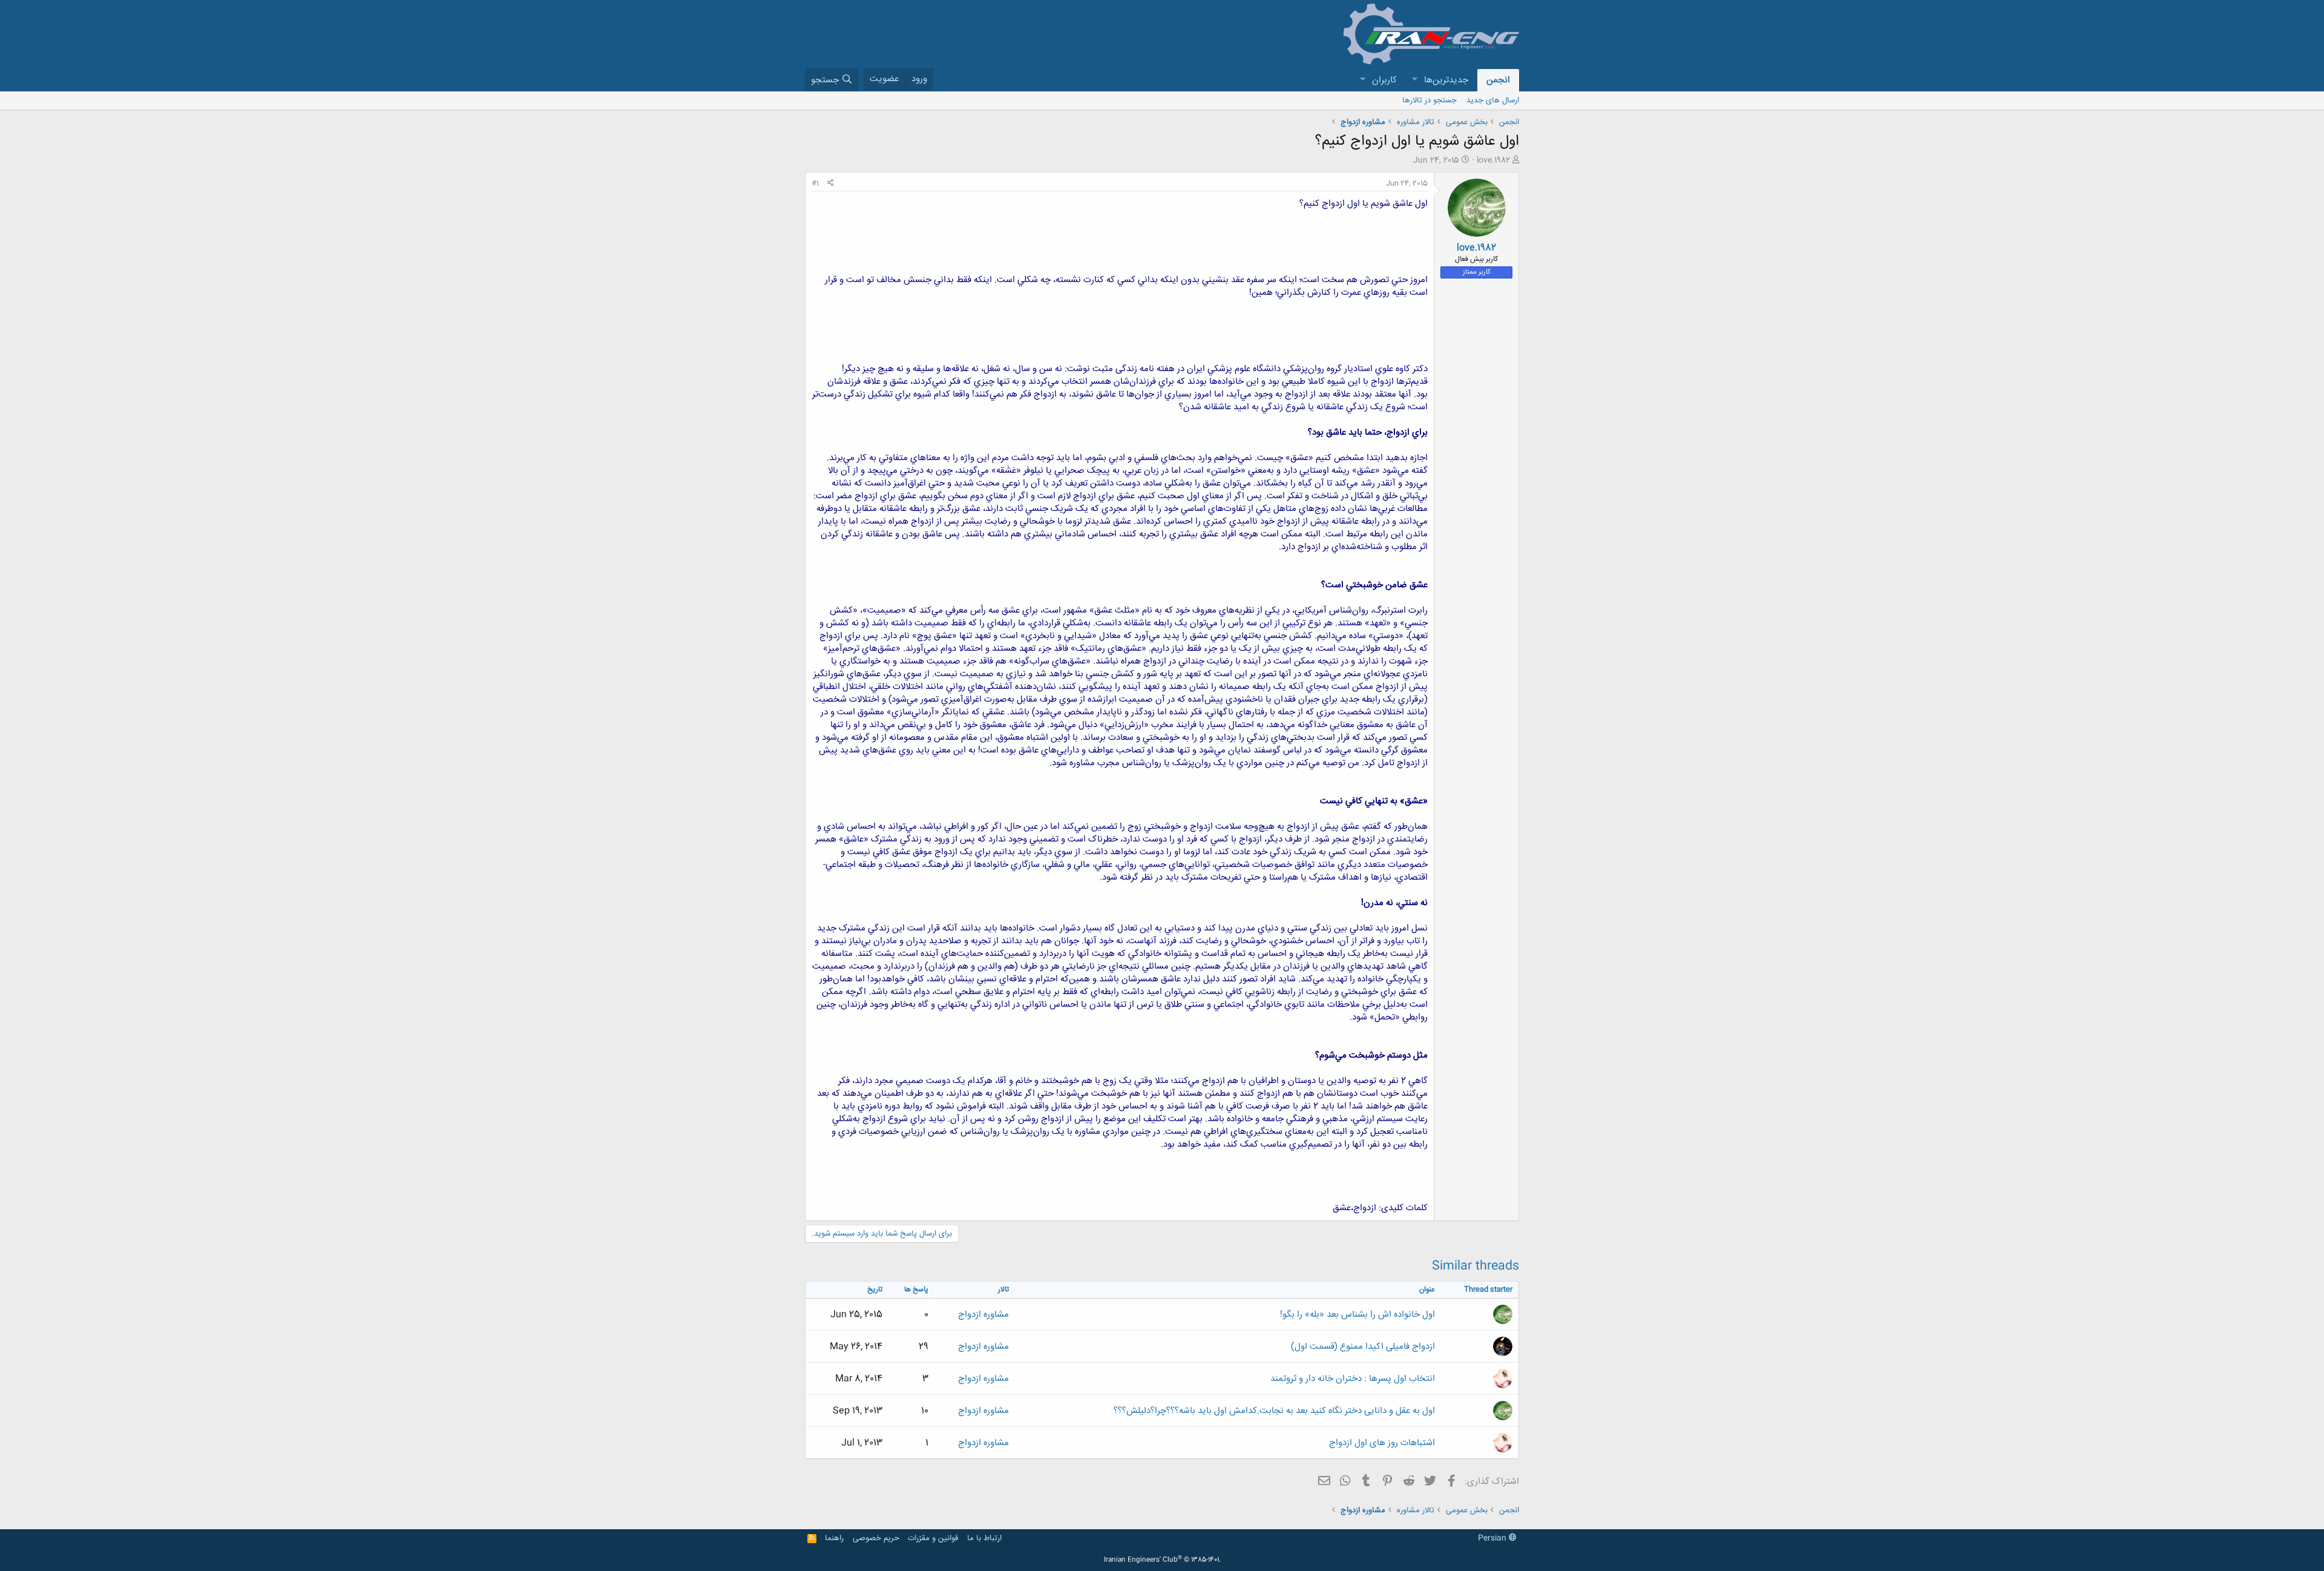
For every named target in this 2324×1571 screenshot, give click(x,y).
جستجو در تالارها (1430, 100)
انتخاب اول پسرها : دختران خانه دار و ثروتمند (1353, 1379)
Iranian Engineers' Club (1162, 1560)
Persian (1493, 1538)
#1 (815, 183)
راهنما (834, 1538)
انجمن (1498, 80)
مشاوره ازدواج (983, 1315)
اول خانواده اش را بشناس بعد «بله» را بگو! (1357, 1315)
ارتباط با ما (984, 1538)
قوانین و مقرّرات (933, 1538)
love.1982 (1493, 160)
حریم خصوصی (876, 1538)
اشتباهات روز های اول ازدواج (1382, 1443)
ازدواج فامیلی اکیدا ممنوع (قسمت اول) (1363, 1347)
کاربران (1384, 80)
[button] (1414, 80)
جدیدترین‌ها (1446, 80)
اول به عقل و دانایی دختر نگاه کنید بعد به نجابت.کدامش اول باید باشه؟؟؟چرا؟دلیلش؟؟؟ (1274, 1411)
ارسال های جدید (1493, 100)
